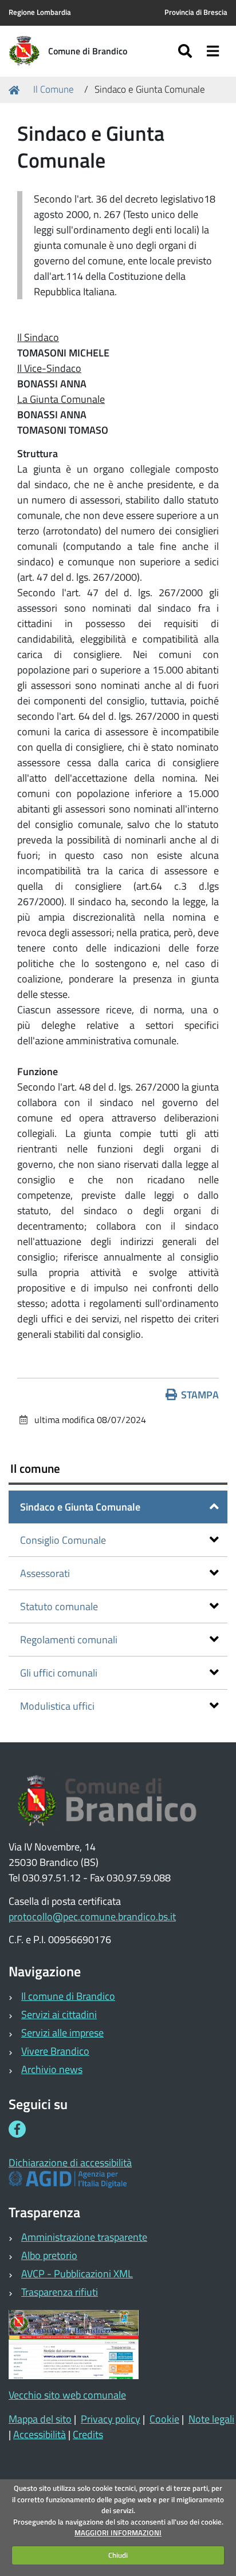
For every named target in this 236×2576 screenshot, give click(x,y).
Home (16, 90)
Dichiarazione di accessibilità (70, 2163)
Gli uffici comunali (59, 1673)
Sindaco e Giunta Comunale (80, 1507)
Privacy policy (111, 2419)
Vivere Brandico (55, 2051)
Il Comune (54, 89)
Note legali (211, 2419)
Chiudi (118, 2555)
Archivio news (52, 2069)
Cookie (164, 2419)
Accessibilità (40, 2434)
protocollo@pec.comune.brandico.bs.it (92, 1917)
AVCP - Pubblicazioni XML (77, 2274)
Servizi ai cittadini (59, 2014)
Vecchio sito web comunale (67, 2395)
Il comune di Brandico (68, 1996)
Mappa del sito (40, 2419)
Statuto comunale (59, 1606)
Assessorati (45, 1573)
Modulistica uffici (57, 1706)
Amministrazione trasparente (84, 2237)
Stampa (200, 1395)
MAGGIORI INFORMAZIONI (118, 2533)
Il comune (35, 1468)
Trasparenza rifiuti (60, 2292)
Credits (88, 2434)
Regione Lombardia (40, 12)
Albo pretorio (49, 2255)
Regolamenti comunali (69, 1640)
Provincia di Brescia (196, 12)
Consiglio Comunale (63, 1540)
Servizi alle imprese (62, 2033)
